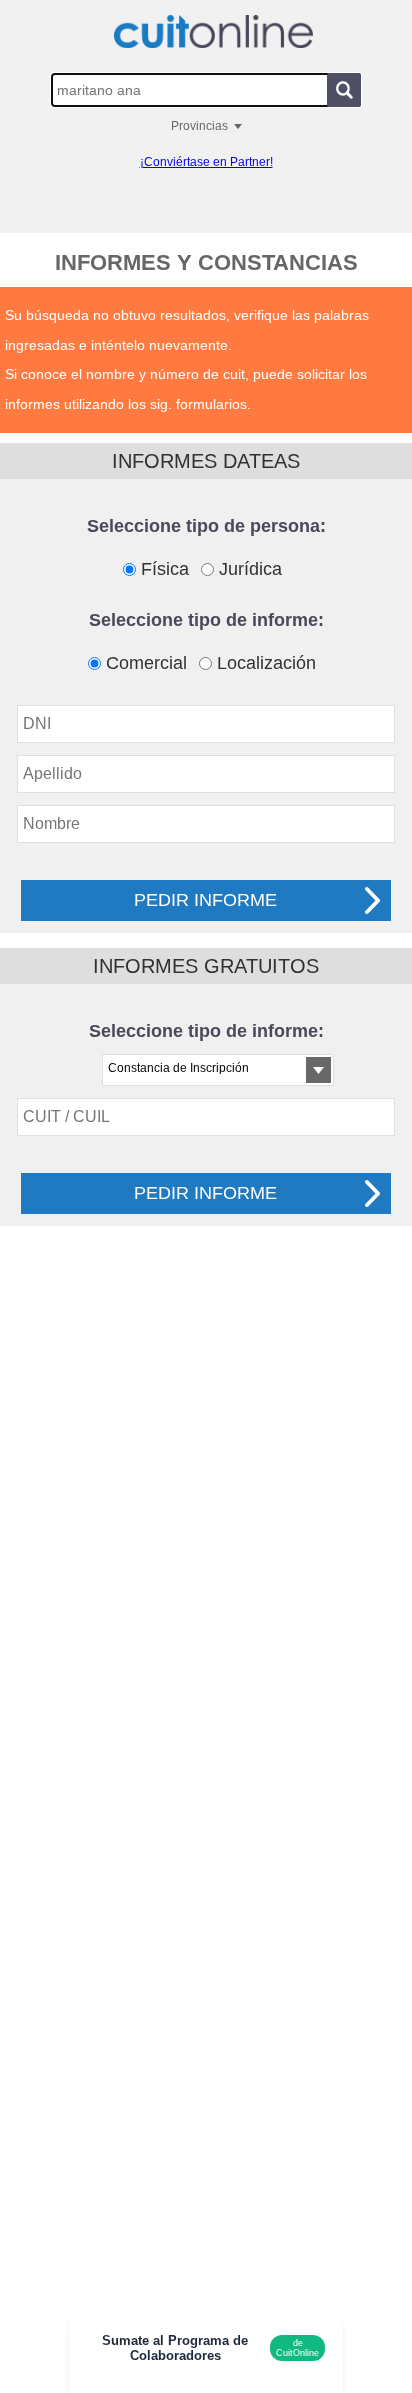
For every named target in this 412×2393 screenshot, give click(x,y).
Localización (266, 663)
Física (165, 569)
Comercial (146, 663)
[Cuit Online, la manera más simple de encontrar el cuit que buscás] (213, 31)
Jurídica (250, 569)
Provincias (199, 126)
